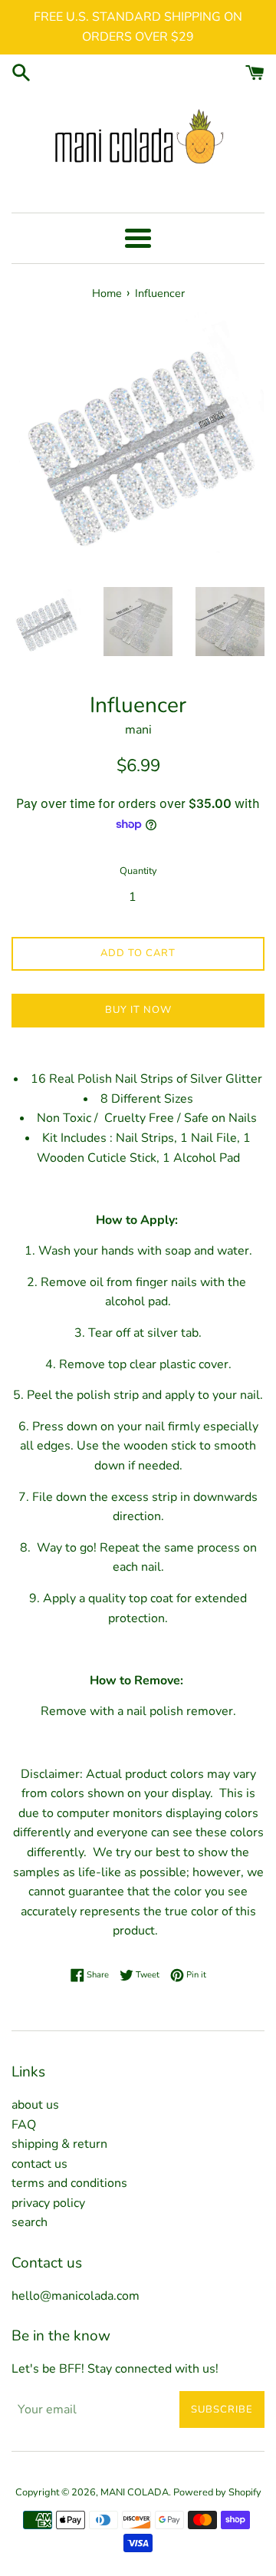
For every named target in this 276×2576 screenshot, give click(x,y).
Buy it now (138, 1010)
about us (35, 2105)
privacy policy (48, 2203)
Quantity (138, 871)
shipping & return (59, 2144)
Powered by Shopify (217, 2492)
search (30, 2222)
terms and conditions (69, 2183)
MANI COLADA (135, 2492)
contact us (39, 2164)
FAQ (24, 2125)
